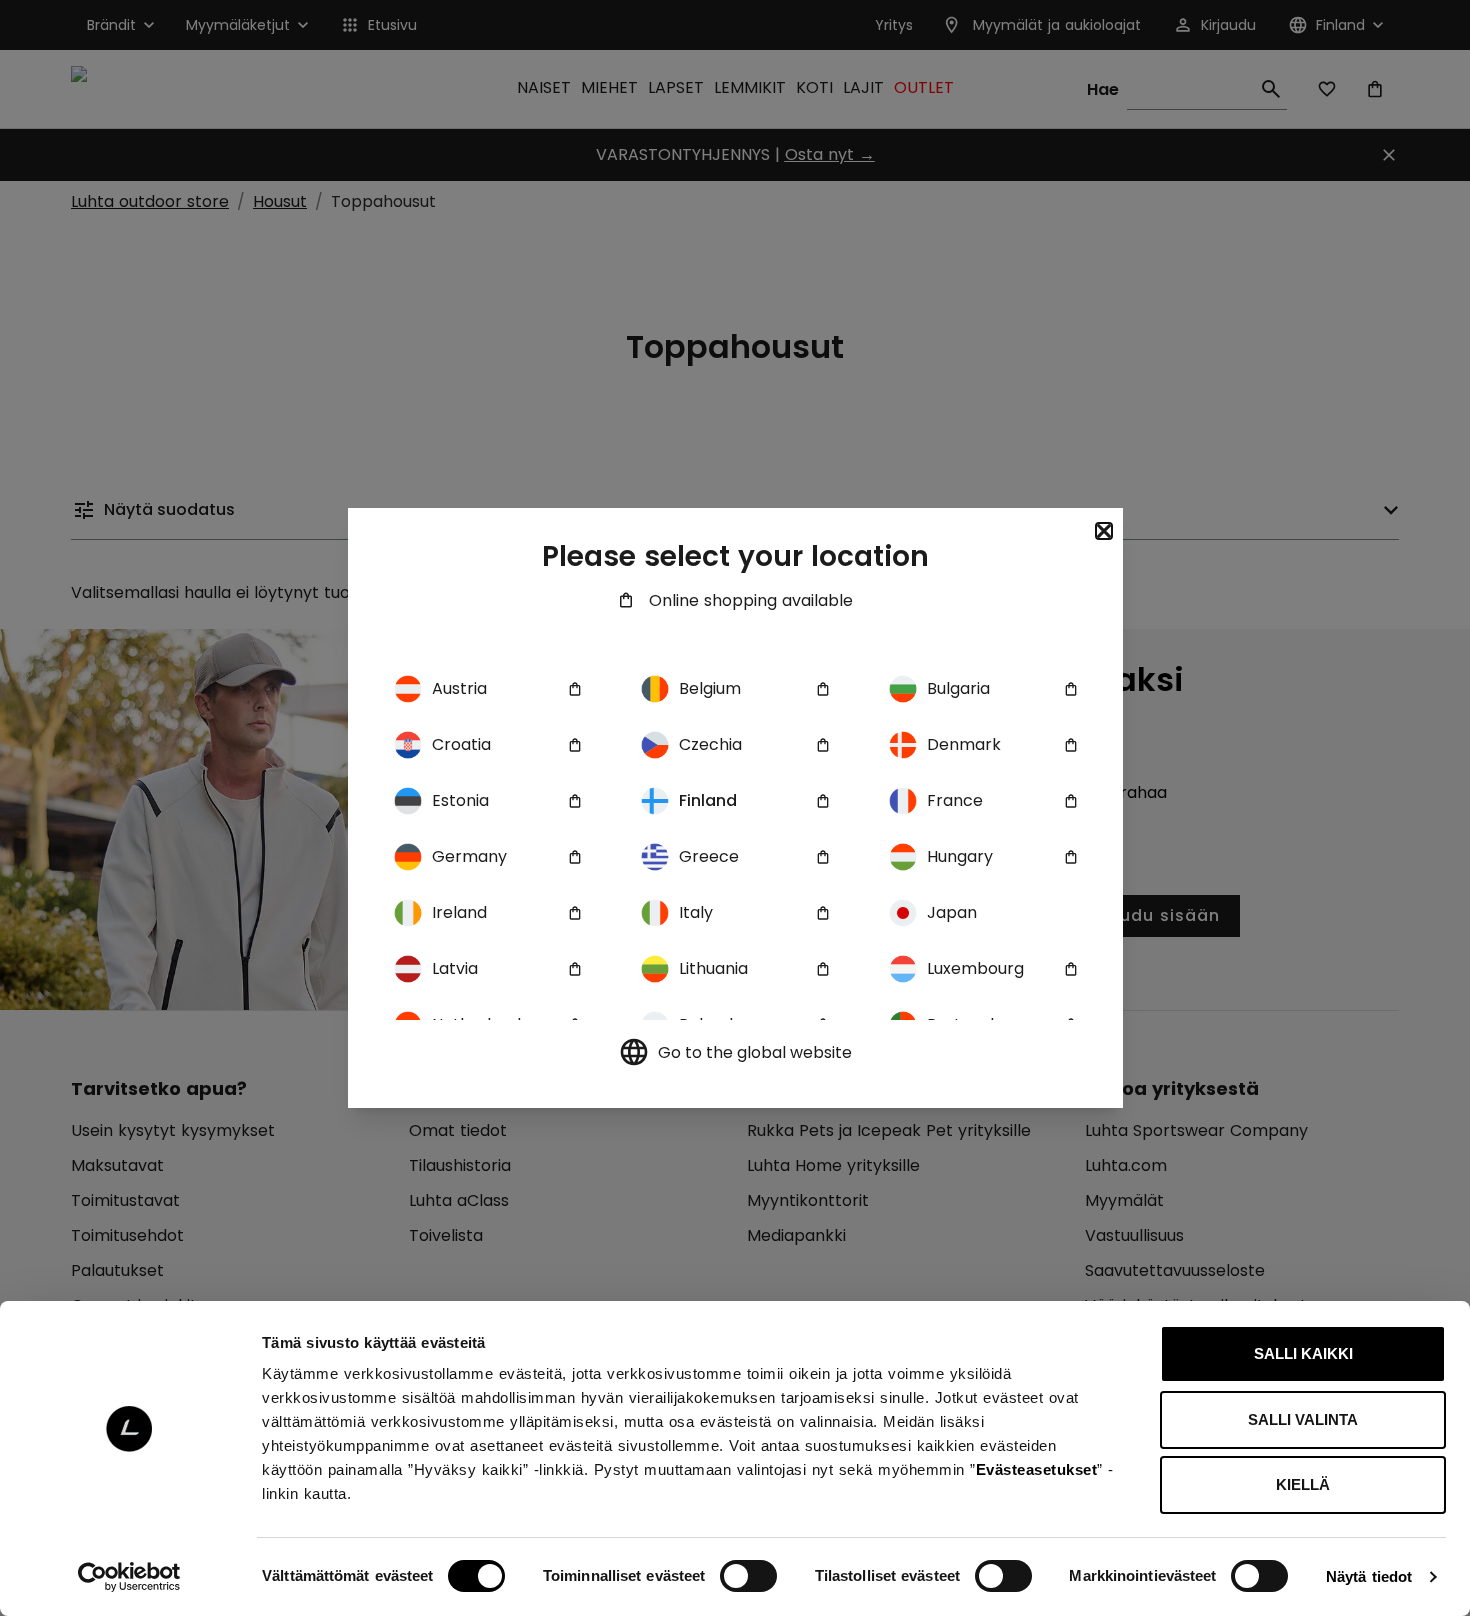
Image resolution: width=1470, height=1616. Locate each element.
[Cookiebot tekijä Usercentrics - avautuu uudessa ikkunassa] (129, 1577)
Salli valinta (1303, 1419)
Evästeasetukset (1037, 1469)
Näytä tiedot (1369, 1576)
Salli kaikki (1303, 1353)
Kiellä (1303, 1484)
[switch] (748, 1576)
